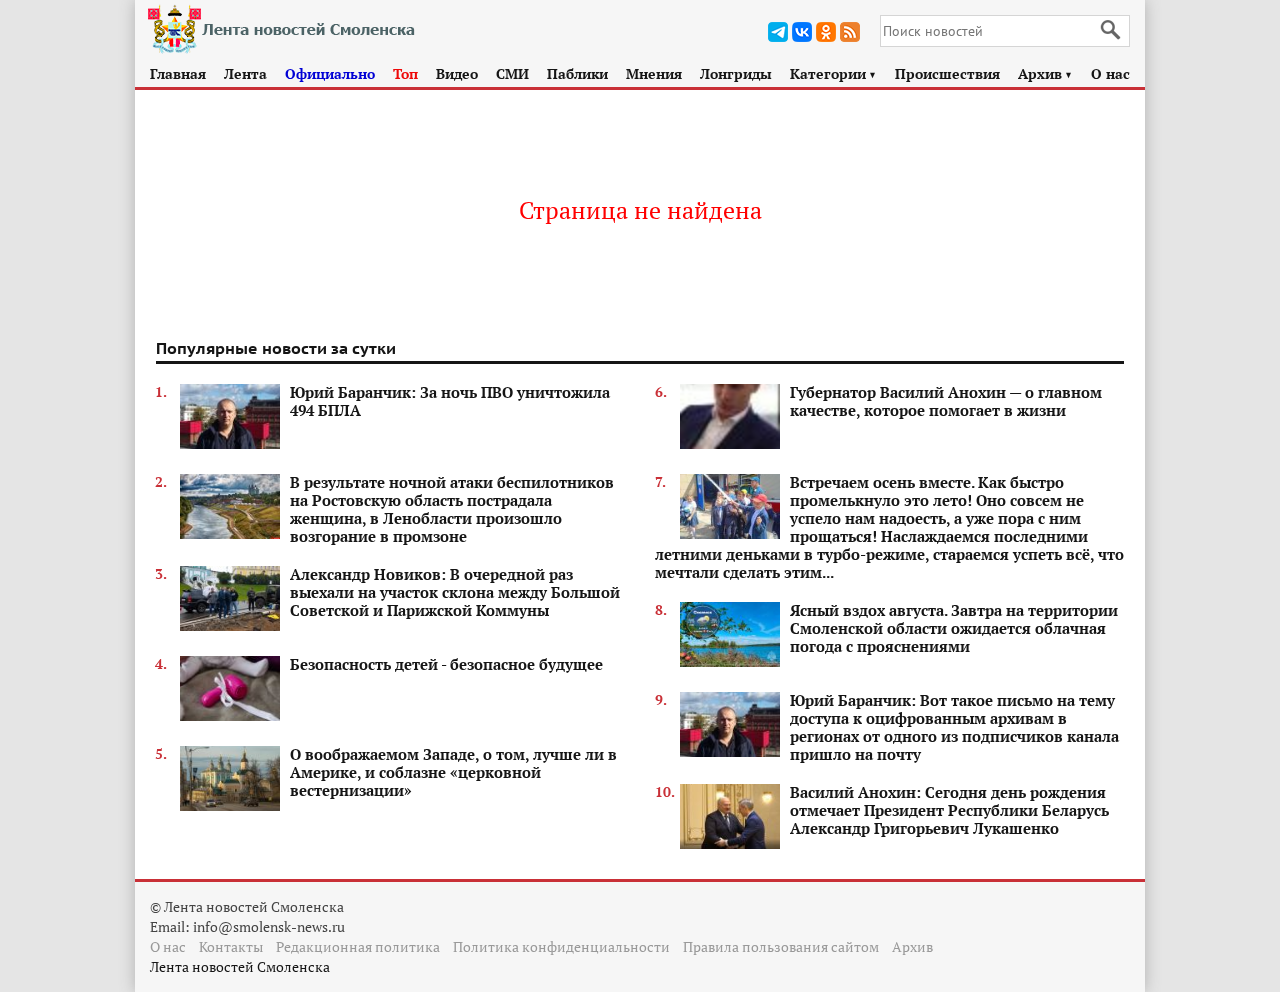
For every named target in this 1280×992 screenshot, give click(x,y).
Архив (1045, 73)
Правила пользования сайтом (781, 946)
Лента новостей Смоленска (240, 966)
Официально (330, 73)
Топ (405, 73)
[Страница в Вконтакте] (802, 32)
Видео (457, 73)
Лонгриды (736, 73)
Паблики (577, 73)
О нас (1110, 73)
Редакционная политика (358, 946)
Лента (245, 73)
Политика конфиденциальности (561, 946)
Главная (178, 73)
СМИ (512, 73)
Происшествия (947, 73)
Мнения (654, 73)
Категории (833, 73)
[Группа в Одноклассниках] (826, 32)
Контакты (231, 946)
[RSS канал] (850, 32)
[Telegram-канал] (778, 32)
